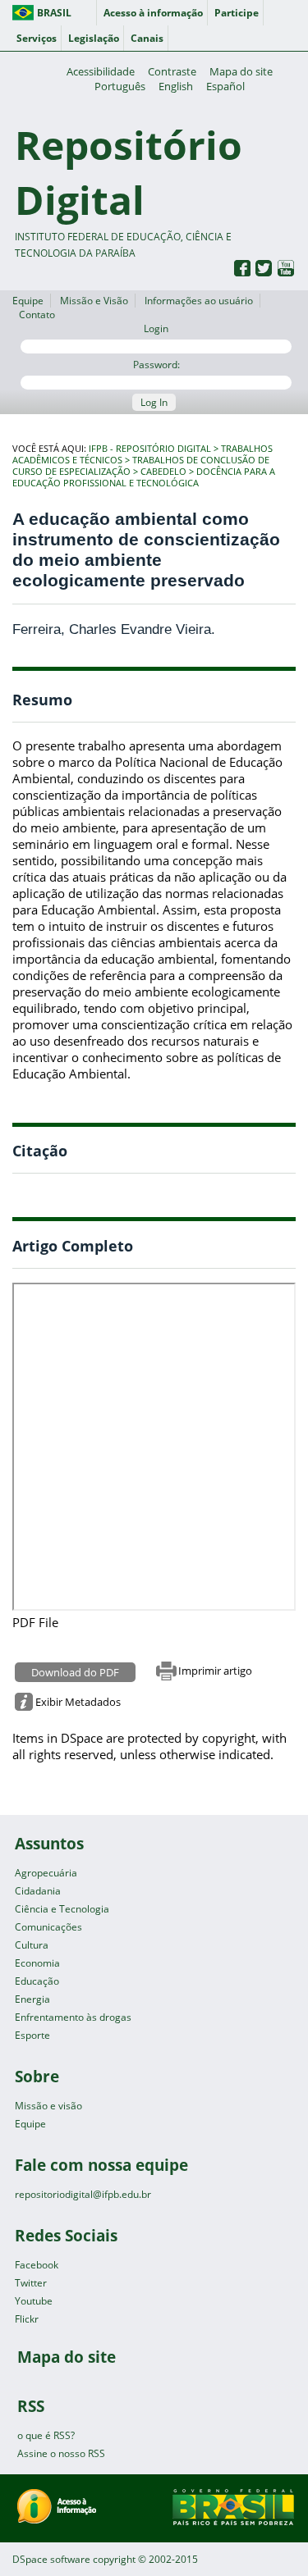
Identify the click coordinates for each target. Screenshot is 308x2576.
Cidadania (38, 1891)
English (176, 86)
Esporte (32, 2035)
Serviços (37, 38)
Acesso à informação (153, 13)
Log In (154, 402)
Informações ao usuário (199, 301)
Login (156, 328)
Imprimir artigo (215, 1671)
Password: (156, 365)
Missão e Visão (94, 301)
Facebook (37, 2265)
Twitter (31, 2283)
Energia (32, 1999)
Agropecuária (46, 1873)
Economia (37, 1963)
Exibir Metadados (78, 1702)
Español (225, 86)
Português (120, 86)
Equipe (28, 301)
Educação (37, 1981)
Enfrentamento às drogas (73, 2017)
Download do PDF (75, 1672)
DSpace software (51, 2559)
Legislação (94, 38)
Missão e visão (48, 2106)
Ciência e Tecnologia (62, 1909)
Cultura (32, 1945)
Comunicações (48, 1927)
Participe (237, 13)
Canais (147, 38)
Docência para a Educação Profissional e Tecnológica (144, 477)
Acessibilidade (101, 71)
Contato (37, 315)
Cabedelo (163, 472)
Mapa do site (241, 71)
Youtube (34, 2301)
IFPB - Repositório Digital (150, 449)
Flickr (27, 2319)
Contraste (172, 71)
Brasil (54, 13)
